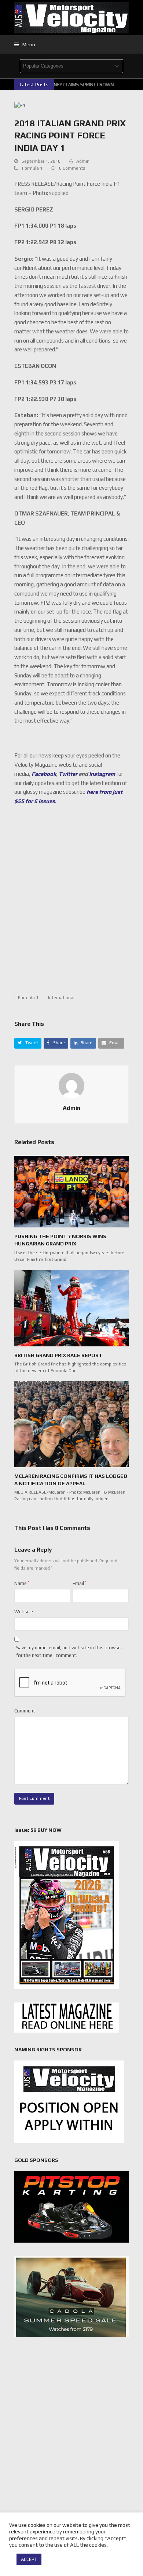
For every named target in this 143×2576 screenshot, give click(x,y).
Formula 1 (32, 168)
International (61, 998)
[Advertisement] (71, 903)
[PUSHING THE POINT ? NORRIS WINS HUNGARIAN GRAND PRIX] (71, 1191)
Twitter (68, 774)
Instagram (102, 774)
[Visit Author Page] (71, 1085)
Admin (83, 161)
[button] (25, 44)
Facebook (44, 774)
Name (22, 1583)
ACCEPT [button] (29, 2559)
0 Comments (72, 168)
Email (80, 1583)
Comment (25, 1711)
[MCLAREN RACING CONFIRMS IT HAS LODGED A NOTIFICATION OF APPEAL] (71, 1424)
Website (24, 1612)
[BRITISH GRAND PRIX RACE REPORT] (71, 1308)
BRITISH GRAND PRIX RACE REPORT (58, 1355)
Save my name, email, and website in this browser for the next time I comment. (69, 1651)
